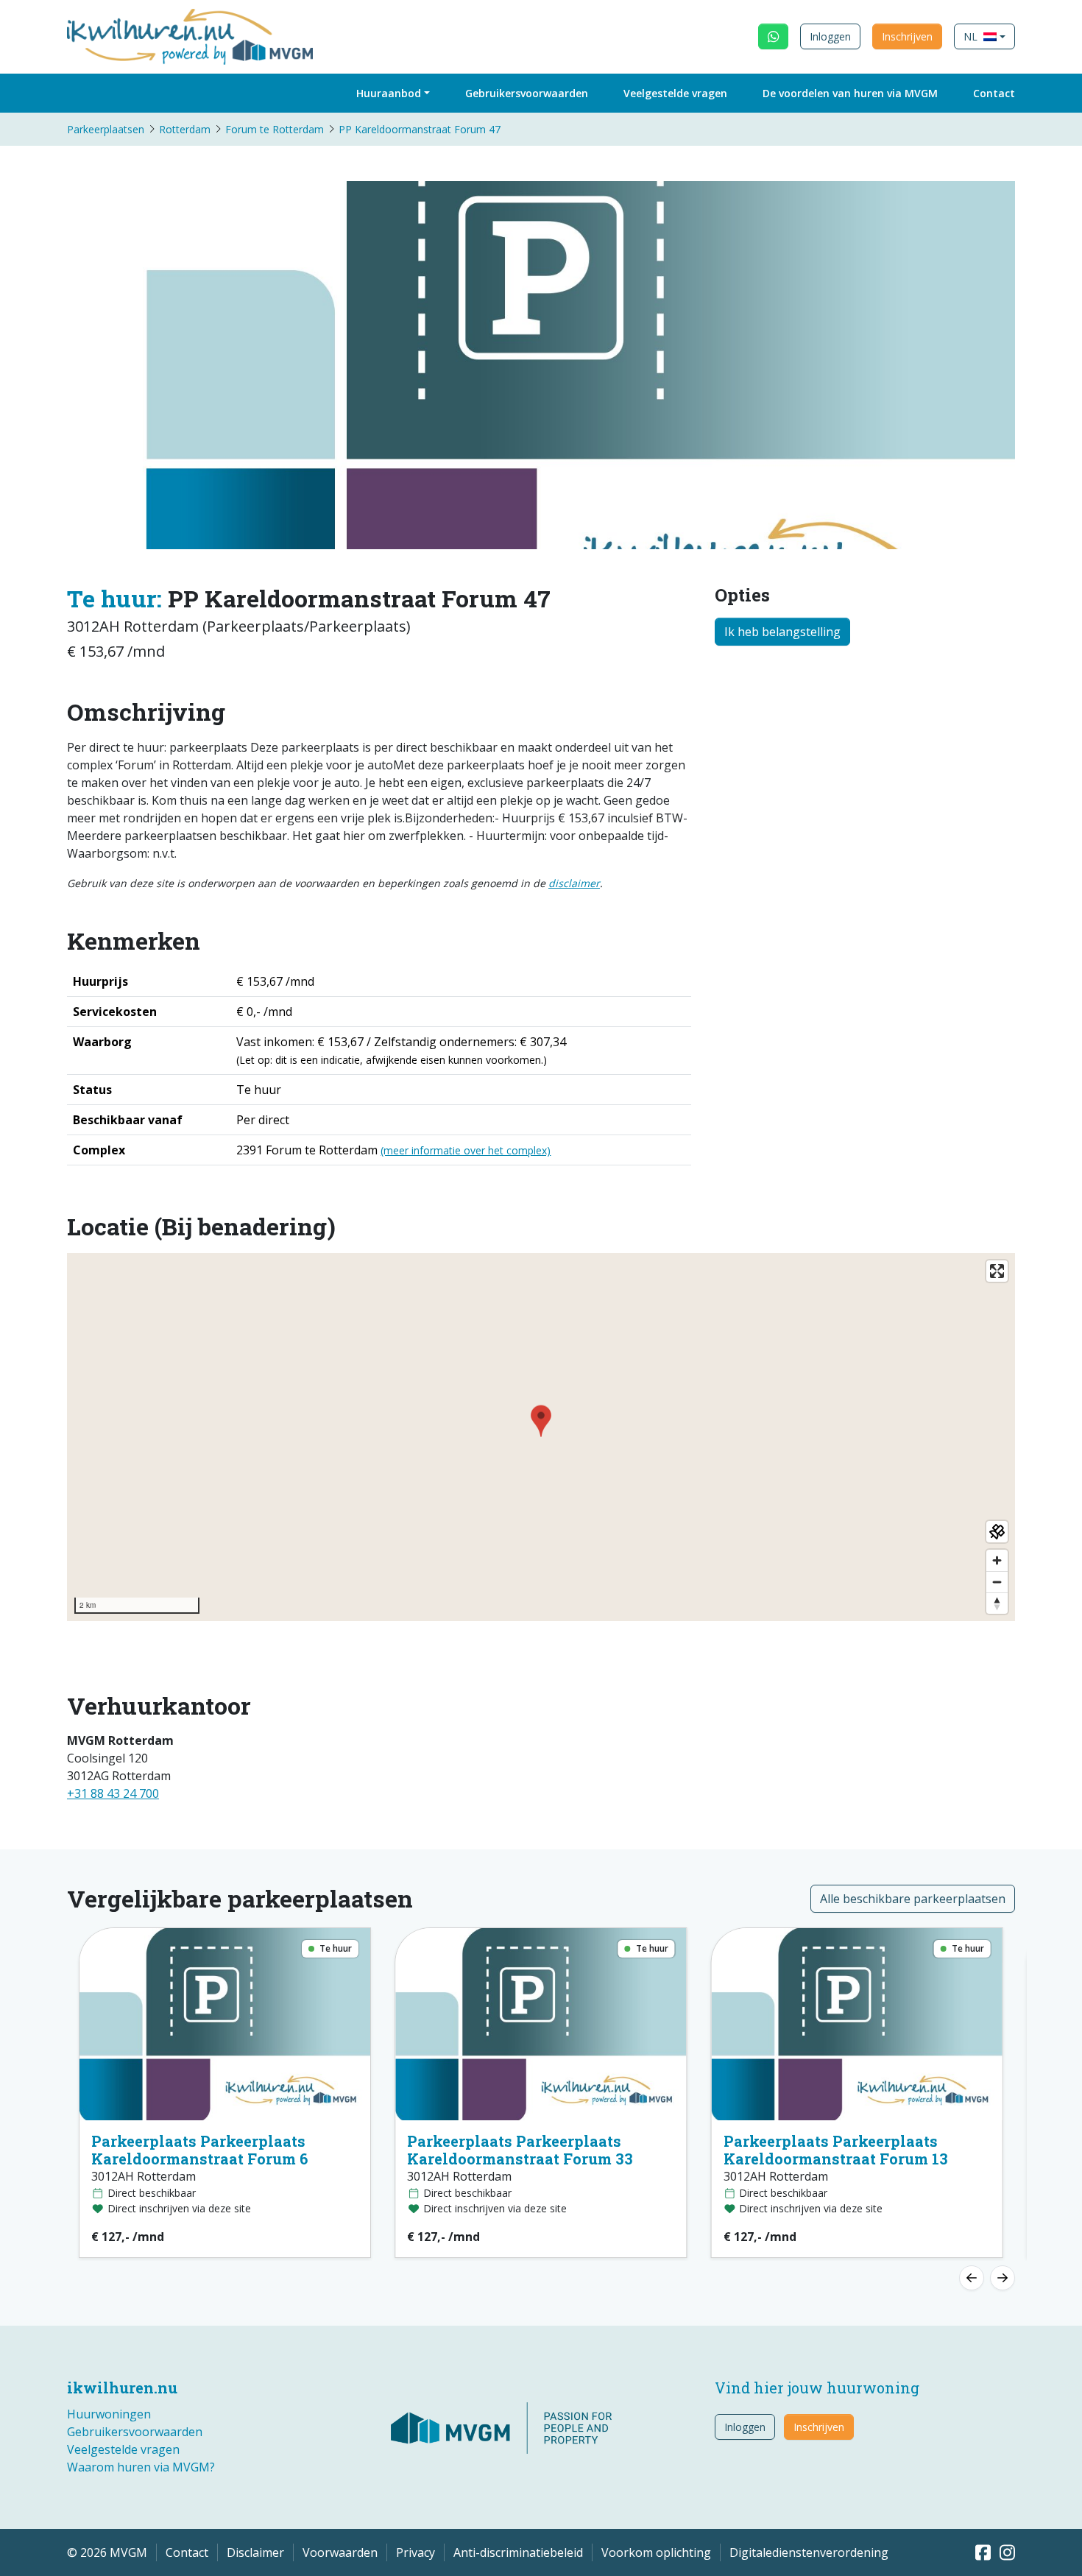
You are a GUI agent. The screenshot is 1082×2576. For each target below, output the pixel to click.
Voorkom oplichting (656, 2552)
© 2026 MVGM (107, 2552)
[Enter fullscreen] (997, 1271)
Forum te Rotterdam (275, 129)
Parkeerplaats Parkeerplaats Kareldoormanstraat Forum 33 (520, 2150)
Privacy (416, 2552)
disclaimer (574, 883)
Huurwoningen (109, 2414)
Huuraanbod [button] (389, 93)
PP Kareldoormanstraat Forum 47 (420, 129)
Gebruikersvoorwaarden (527, 93)
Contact (994, 93)
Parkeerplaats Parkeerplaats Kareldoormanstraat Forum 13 (836, 2150)
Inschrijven (907, 36)
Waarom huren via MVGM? (141, 2467)
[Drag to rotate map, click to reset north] (997, 1603)
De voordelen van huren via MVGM (850, 93)
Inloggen (830, 36)
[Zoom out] (997, 1582)
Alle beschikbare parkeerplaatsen (913, 1899)
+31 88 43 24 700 (113, 1793)
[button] (984, 36)
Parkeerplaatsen (106, 129)
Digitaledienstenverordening (809, 2552)
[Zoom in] (997, 1560)
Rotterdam (185, 129)
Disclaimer (255, 2552)
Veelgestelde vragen (675, 93)
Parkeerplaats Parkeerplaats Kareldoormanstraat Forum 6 (199, 2150)
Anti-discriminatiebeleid (518, 2552)
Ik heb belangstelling (782, 632)
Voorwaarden (340, 2552)
